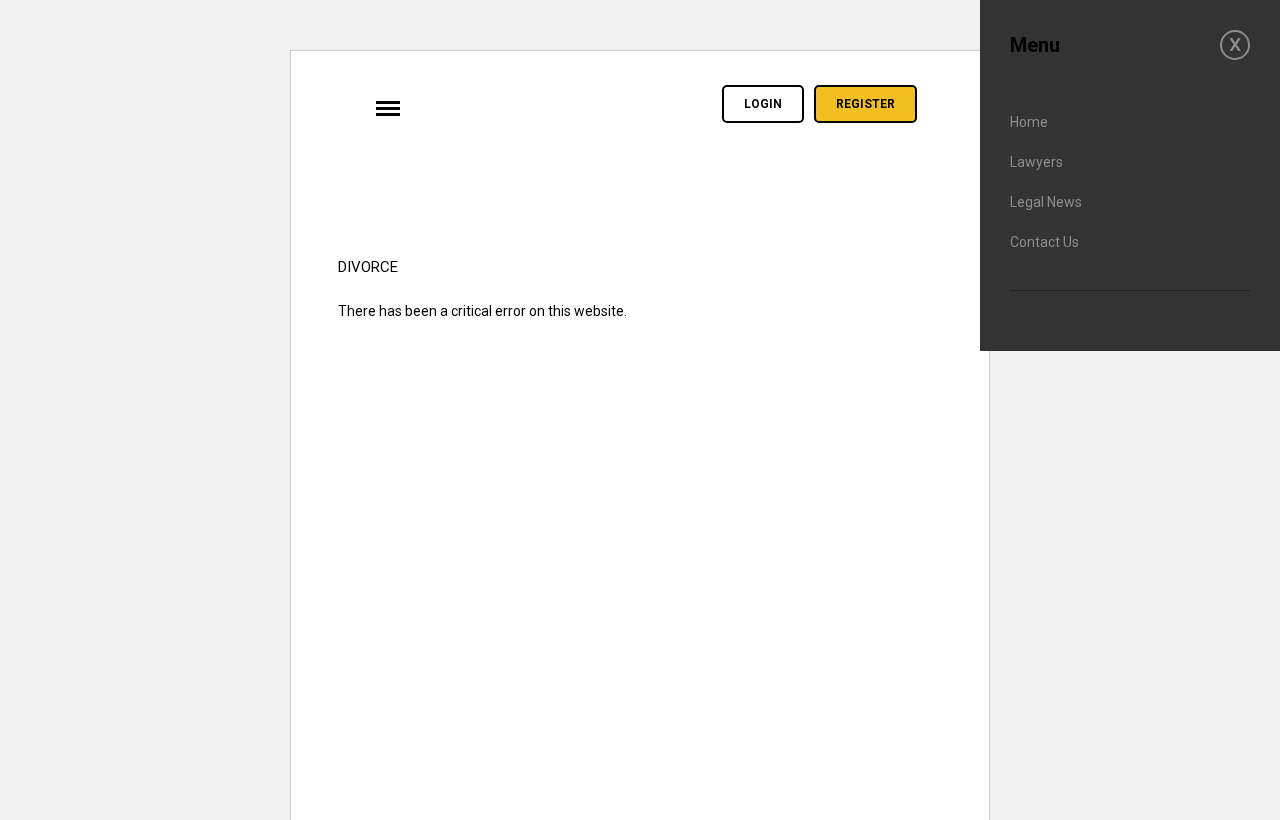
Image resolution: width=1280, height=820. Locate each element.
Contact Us (1044, 242)
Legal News (1046, 202)
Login (763, 104)
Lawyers (1036, 162)
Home (1029, 122)
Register (865, 104)
